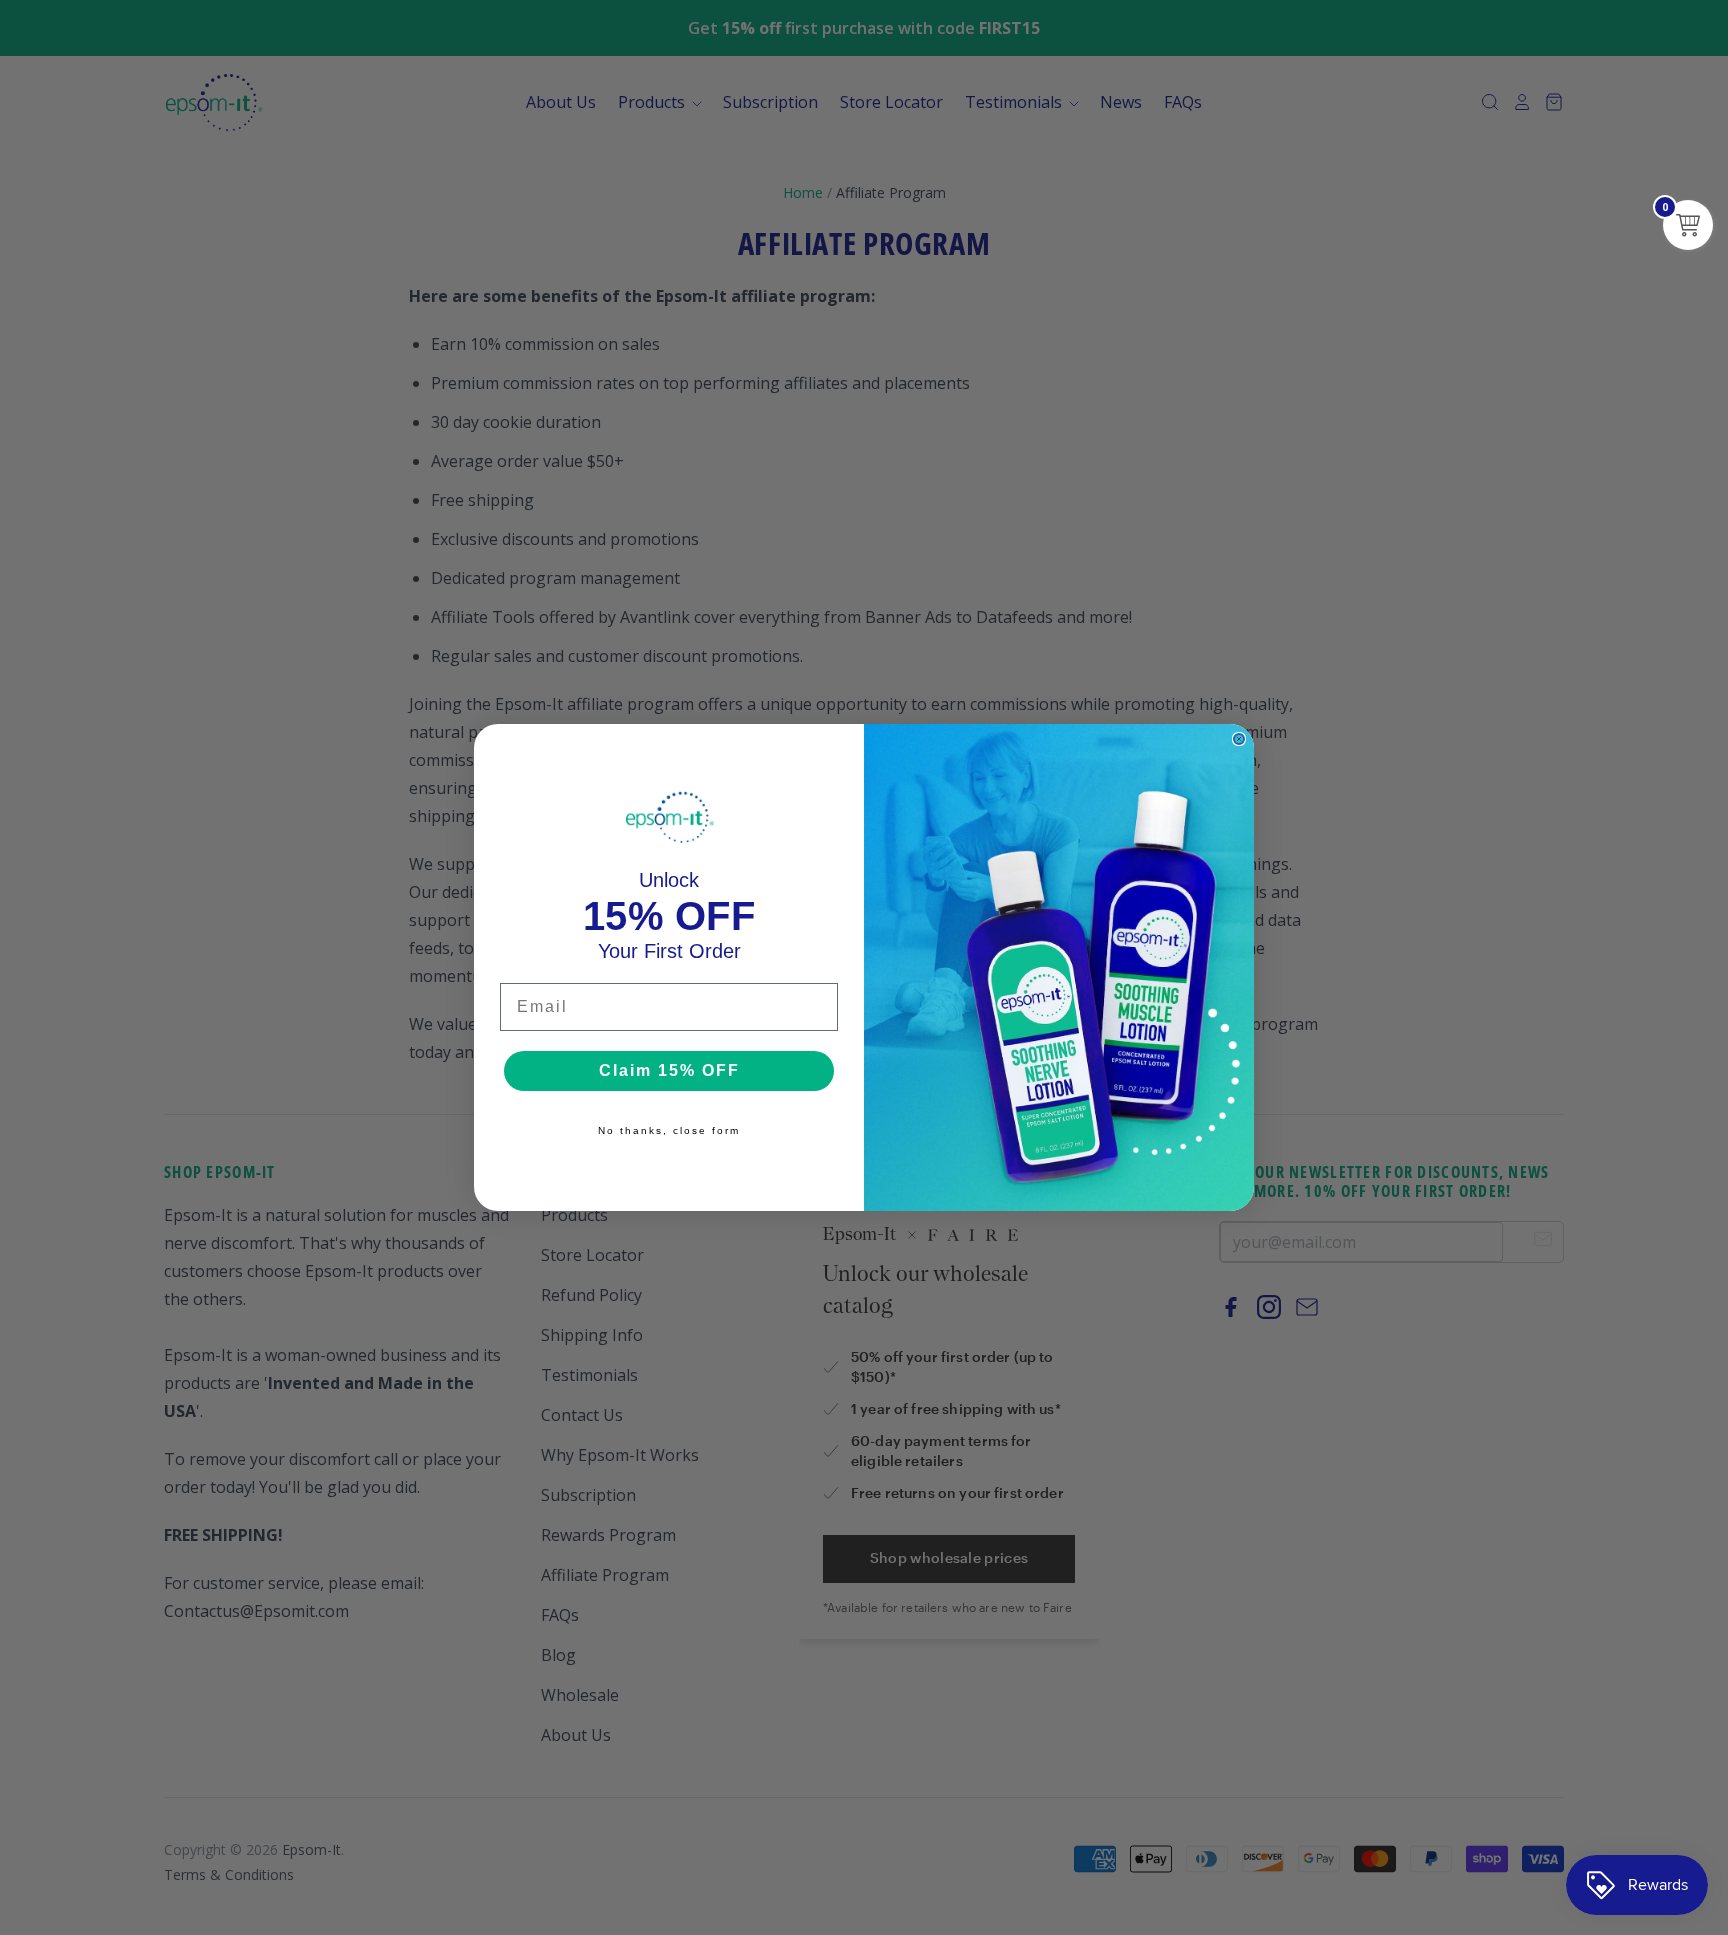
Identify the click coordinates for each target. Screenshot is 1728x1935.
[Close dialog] (1239, 739)
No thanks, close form (669, 1130)
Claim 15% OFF (669, 1070)
